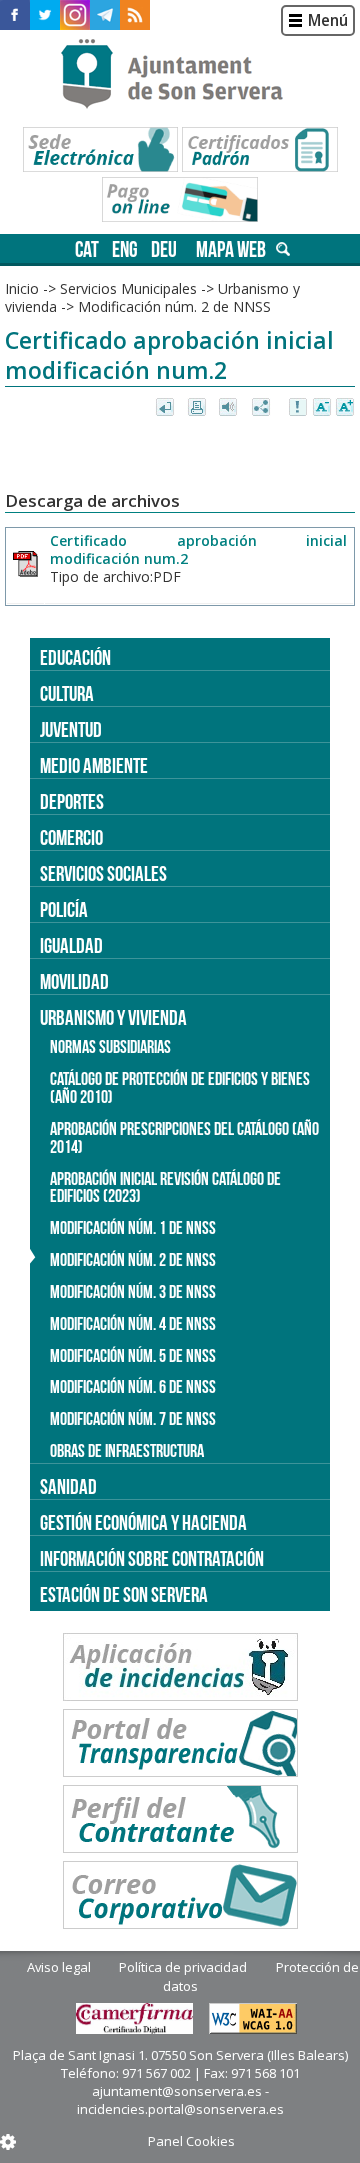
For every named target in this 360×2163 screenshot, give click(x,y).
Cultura (67, 693)
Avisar (299, 408)
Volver (166, 408)
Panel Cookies (191, 2141)
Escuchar (230, 408)
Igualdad (71, 945)
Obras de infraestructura (127, 1451)
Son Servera (180, 75)
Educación (75, 657)
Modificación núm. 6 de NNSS (133, 1387)
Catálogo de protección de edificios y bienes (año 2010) (180, 1088)
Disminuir (322, 408)
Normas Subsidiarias (110, 1047)
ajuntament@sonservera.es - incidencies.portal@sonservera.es (180, 2100)
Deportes (72, 801)
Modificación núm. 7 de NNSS (133, 1419)
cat (87, 249)
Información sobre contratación (152, 1558)
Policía (64, 909)
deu (164, 249)
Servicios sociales (103, 873)
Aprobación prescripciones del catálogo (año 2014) (184, 1138)
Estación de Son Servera (124, 1594)
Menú (328, 20)
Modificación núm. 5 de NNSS (133, 1356)
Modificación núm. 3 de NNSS (133, 1292)
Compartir (262, 408)
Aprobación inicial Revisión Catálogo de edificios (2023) (165, 1188)
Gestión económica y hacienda (143, 1522)
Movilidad (74, 981)
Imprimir (198, 408)
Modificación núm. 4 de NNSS (133, 1324)
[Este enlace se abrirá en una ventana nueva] (15, 15)
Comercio (71, 837)
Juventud (71, 729)
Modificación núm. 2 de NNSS (133, 1260)
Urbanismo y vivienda (113, 1017)
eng (125, 249)
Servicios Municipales (128, 288)
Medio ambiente (94, 765)
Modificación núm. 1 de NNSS (133, 1228)
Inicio (22, 288)
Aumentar (345, 408)
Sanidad (68, 1486)
